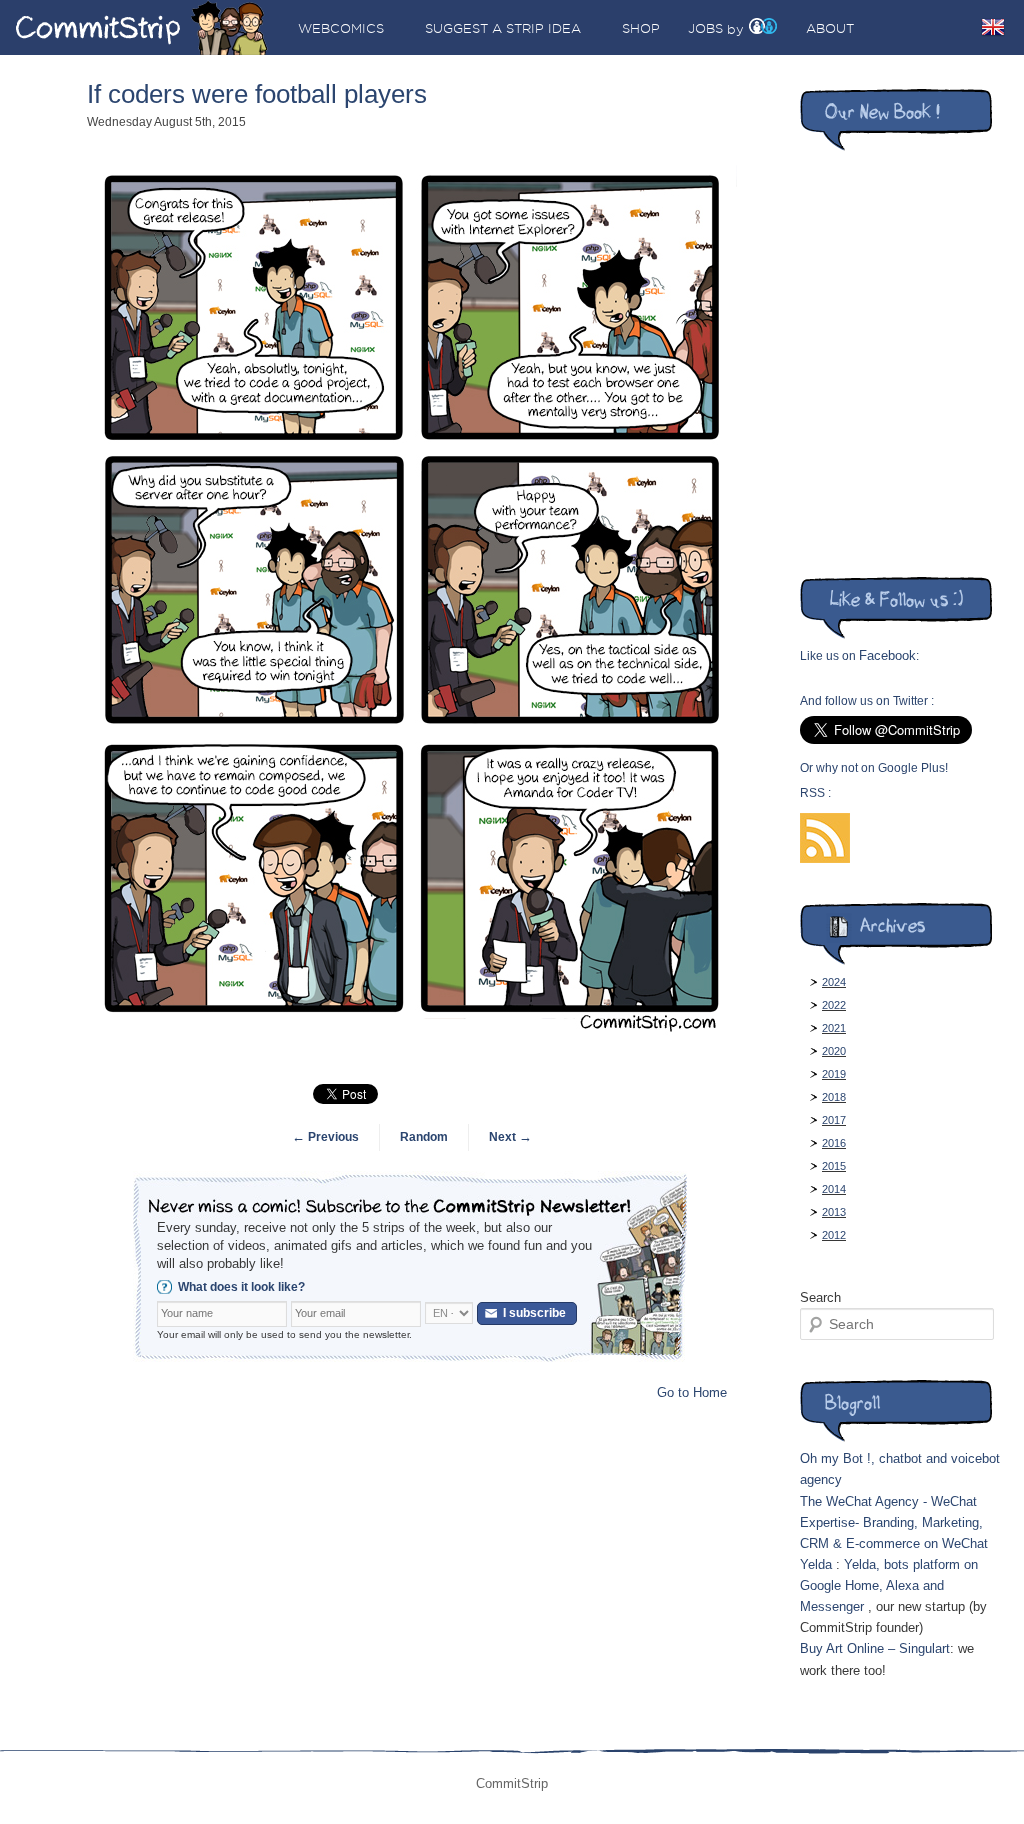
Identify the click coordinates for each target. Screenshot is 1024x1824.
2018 (834, 1097)
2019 (834, 1074)
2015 (834, 1166)
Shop (641, 28)
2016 (834, 1143)
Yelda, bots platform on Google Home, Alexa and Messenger (889, 1585)
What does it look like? (241, 1287)
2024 (834, 982)
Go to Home (692, 1392)
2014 (834, 1189)
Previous (325, 1137)
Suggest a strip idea (503, 28)
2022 (834, 1005)
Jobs (705, 28)
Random (424, 1137)
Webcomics (341, 28)
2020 (834, 1051)
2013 (834, 1212)
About (830, 28)
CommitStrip (142, 27)
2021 (834, 1028)
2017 (834, 1120)
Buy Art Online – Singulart (875, 1648)
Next (510, 1137)
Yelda (816, 1564)
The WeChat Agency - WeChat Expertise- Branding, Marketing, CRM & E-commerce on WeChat (894, 1522)
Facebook (887, 655)
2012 (834, 1235)
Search (820, 1297)
